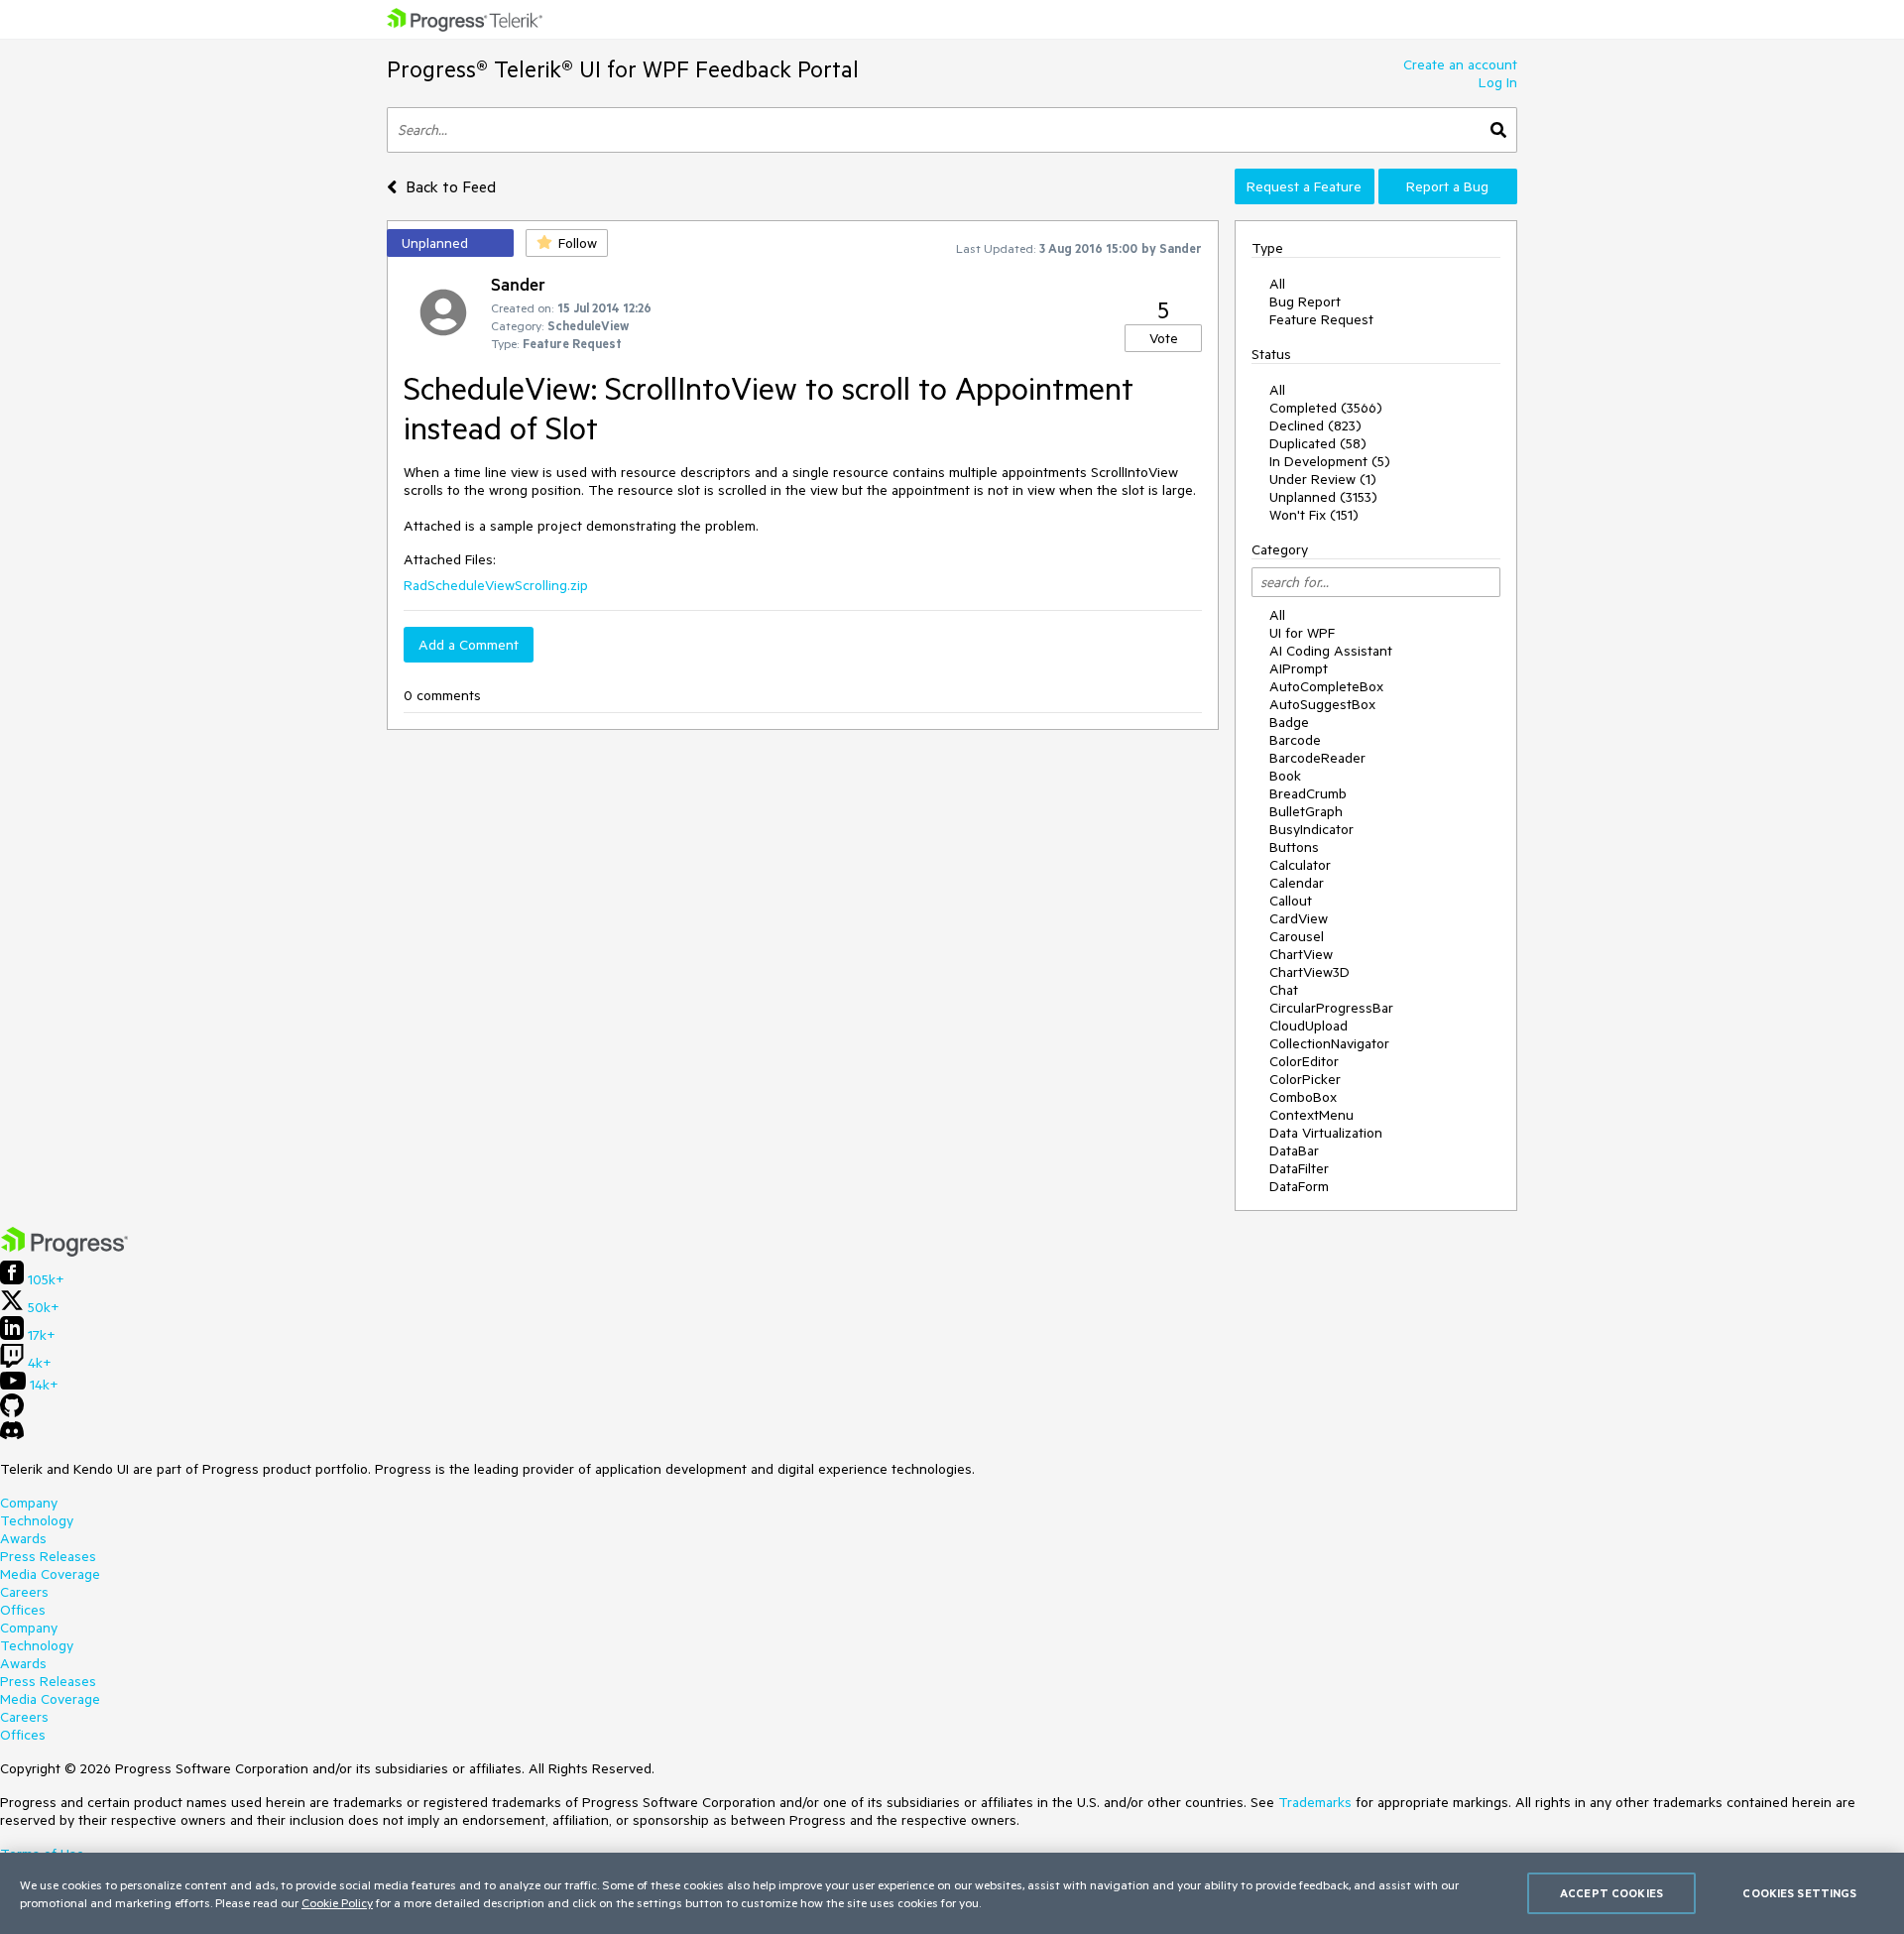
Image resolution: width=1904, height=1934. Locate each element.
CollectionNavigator (1329, 1043)
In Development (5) (1330, 461)
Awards (23, 1538)
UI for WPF (1302, 633)
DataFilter (1299, 1168)
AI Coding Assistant (1331, 651)
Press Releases (48, 1556)
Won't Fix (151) (1314, 515)
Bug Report (1305, 302)
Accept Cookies (1611, 1893)
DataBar (1294, 1150)
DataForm (1299, 1186)
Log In (1498, 82)
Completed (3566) (1326, 408)
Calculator (1300, 865)
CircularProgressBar (1331, 1008)
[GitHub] (12, 1412)
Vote (1164, 338)
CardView (1299, 918)
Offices (23, 1610)
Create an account (1460, 64)
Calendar (1297, 883)
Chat (1284, 990)
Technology (37, 1520)
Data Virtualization (1326, 1133)
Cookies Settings (1799, 1893)
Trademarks (1315, 1802)
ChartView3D (1309, 972)
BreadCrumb (1308, 793)
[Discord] (12, 1435)
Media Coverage (50, 1574)
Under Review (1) (1323, 479)
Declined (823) (1315, 425)
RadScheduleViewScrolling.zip (496, 585)
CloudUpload (1309, 1026)
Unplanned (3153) (1323, 497)
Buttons (1294, 847)
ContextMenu (1311, 1115)
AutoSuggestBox (1322, 704)
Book (1285, 776)
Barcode (1295, 740)
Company (29, 1503)
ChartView (1301, 954)
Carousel (1297, 936)
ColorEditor (1304, 1061)
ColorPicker (1305, 1079)
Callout (1291, 901)
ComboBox (1303, 1097)
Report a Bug (1447, 186)
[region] (952, 1893)
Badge (1289, 722)
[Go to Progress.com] (64, 1252)
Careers (24, 1592)
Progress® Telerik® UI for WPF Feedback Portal (623, 69)
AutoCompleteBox (1326, 686)
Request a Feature (1304, 186)
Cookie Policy (337, 1902)
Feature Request (1321, 319)
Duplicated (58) (1318, 443)
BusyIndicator (1311, 829)
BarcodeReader (1317, 758)
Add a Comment (469, 645)
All (1277, 284)
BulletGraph (1306, 811)
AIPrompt (1299, 668)
